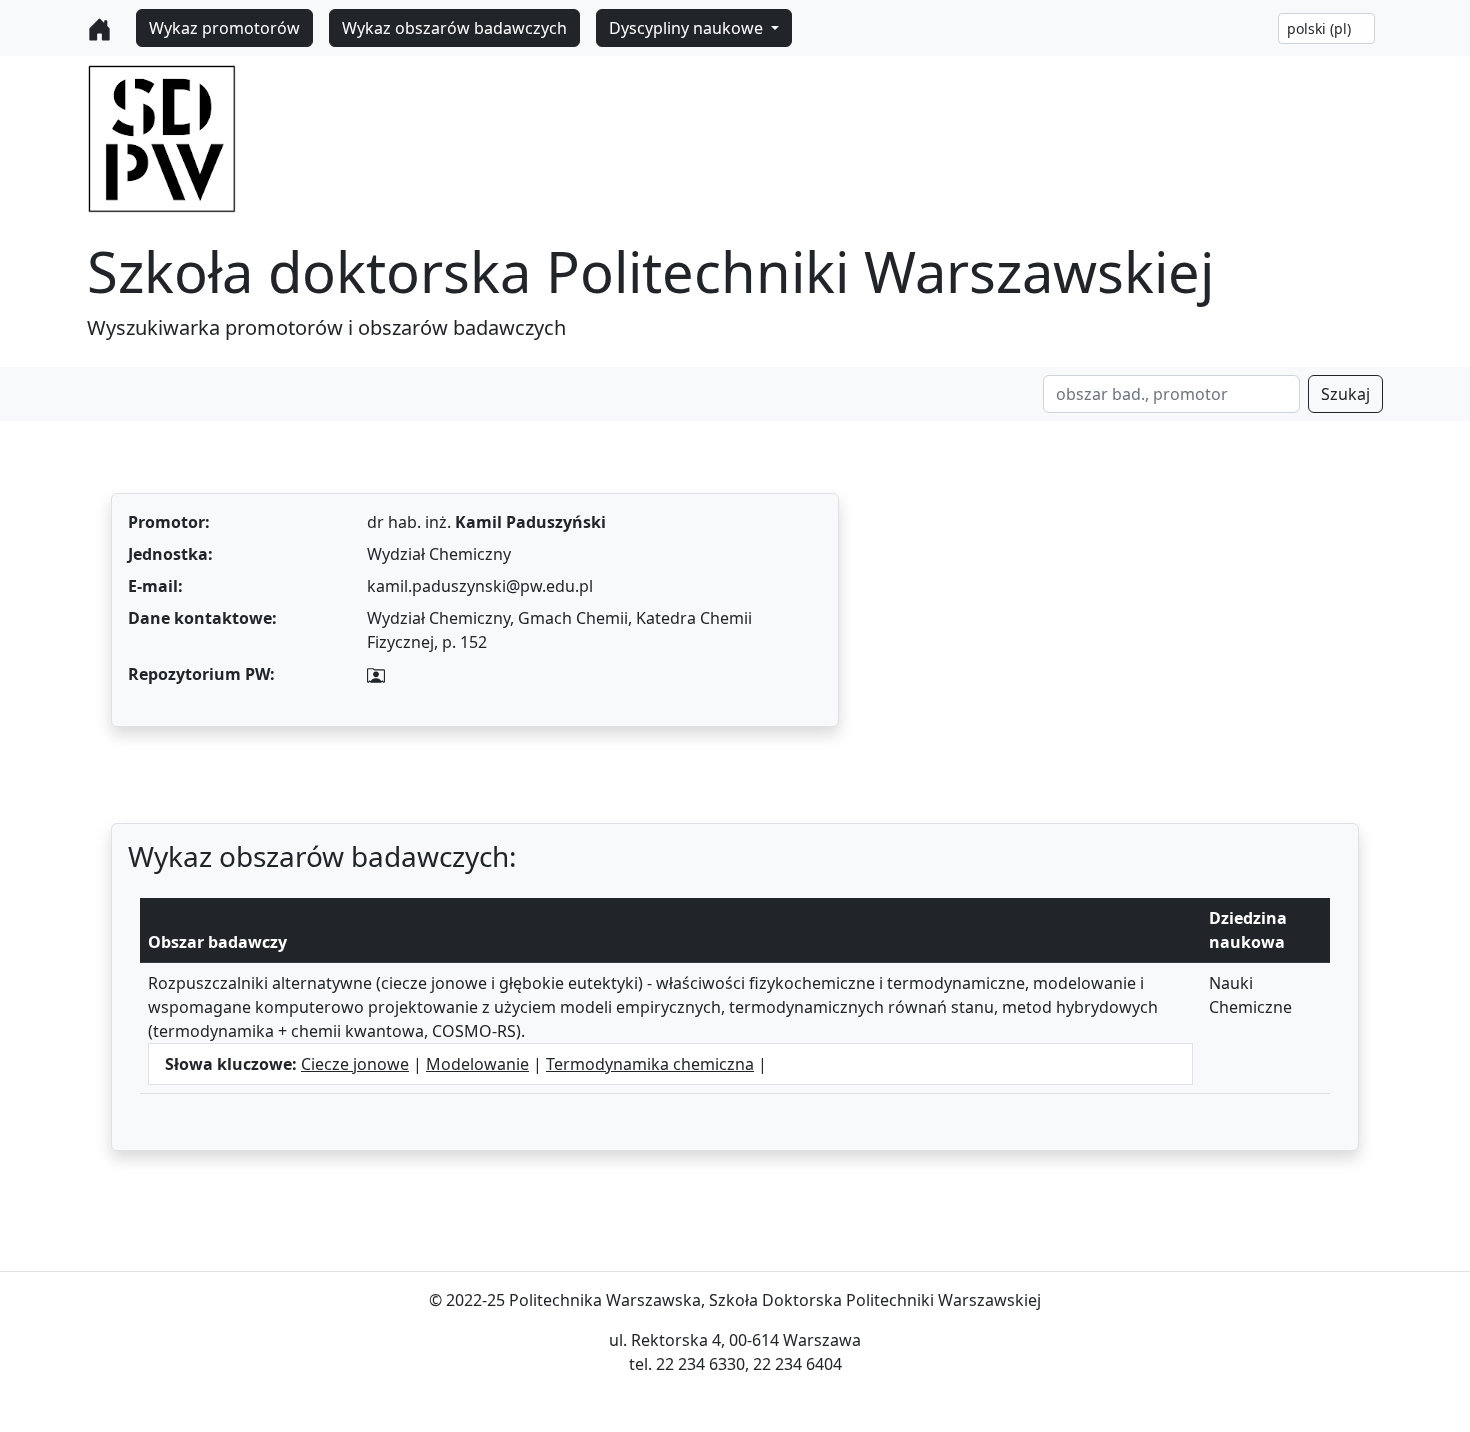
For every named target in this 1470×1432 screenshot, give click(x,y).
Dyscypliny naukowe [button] (688, 28)
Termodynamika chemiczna (650, 1064)
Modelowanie (477, 1064)
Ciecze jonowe (355, 1064)
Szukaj (1345, 394)
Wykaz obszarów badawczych (454, 28)
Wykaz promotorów (224, 28)
